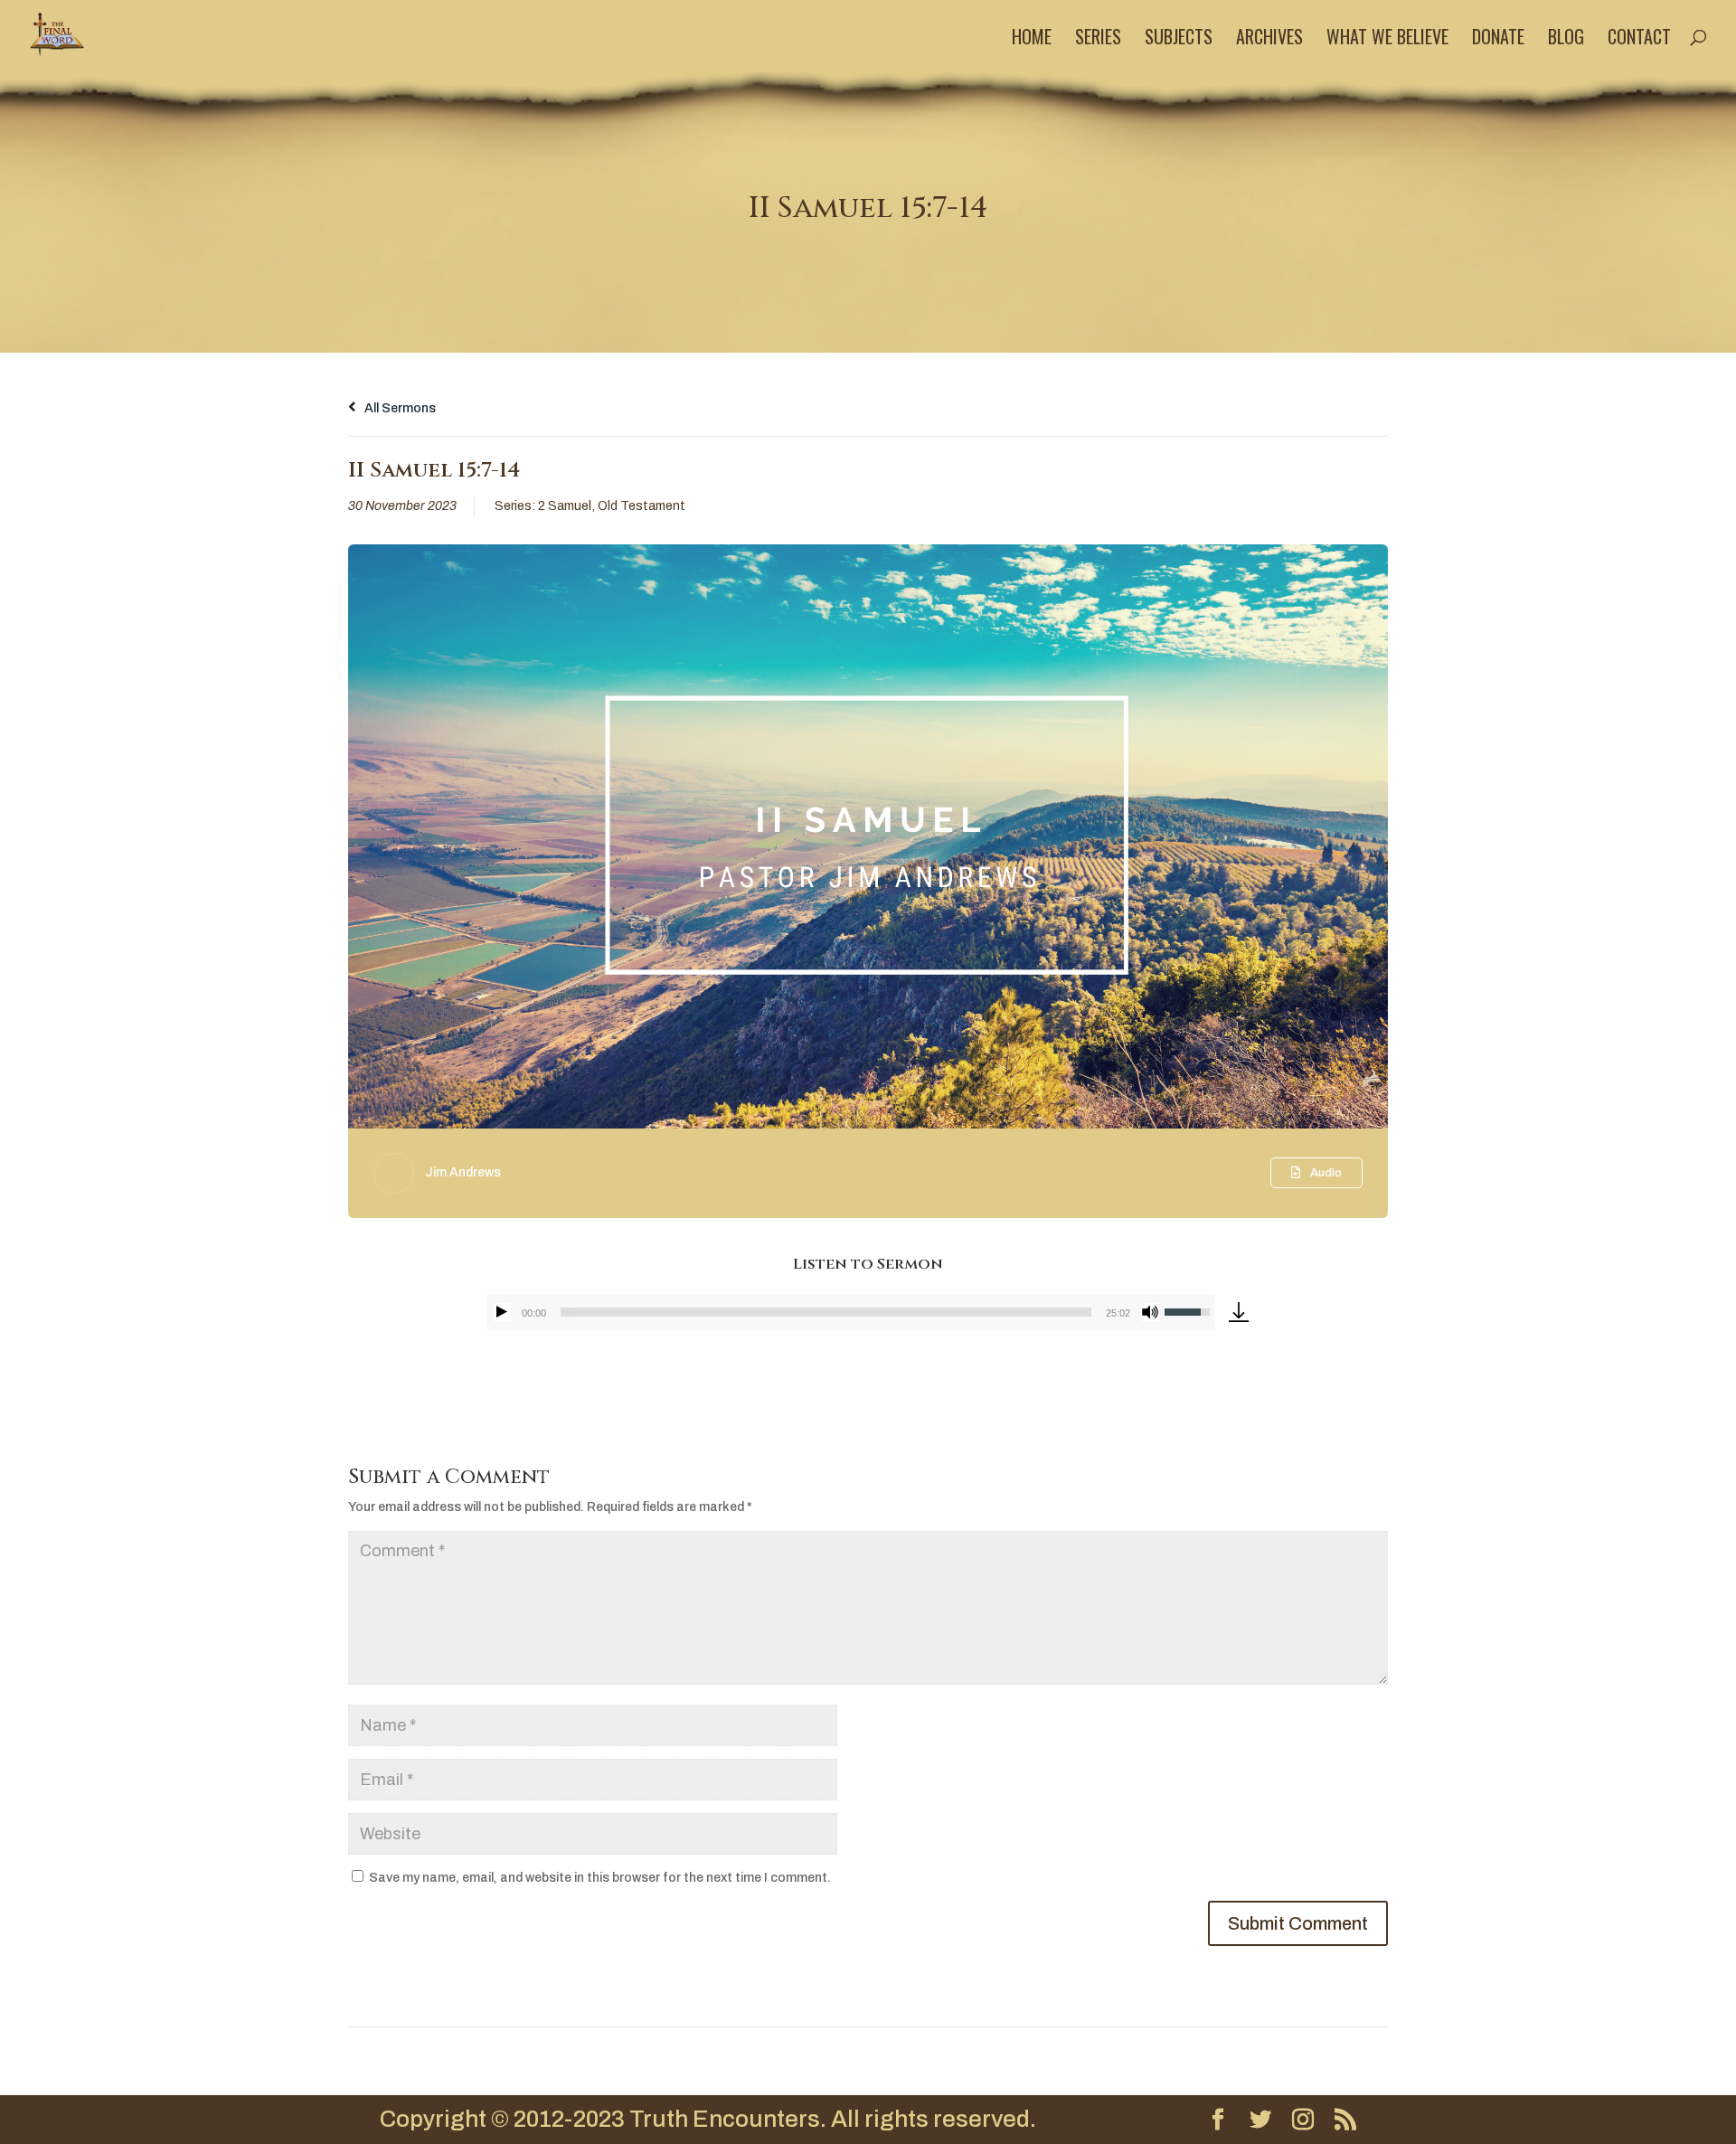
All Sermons (399, 408)
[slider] (826, 1312)
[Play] (502, 1312)
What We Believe (1387, 40)
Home (1032, 40)
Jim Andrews (463, 1172)
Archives (1269, 40)
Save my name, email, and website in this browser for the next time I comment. (600, 1878)
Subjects (1179, 40)
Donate (1498, 40)
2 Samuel (565, 506)
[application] (851, 1312)
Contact (1639, 40)
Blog (1566, 40)
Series (1098, 40)
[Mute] (1150, 1312)
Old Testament (642, 506)
